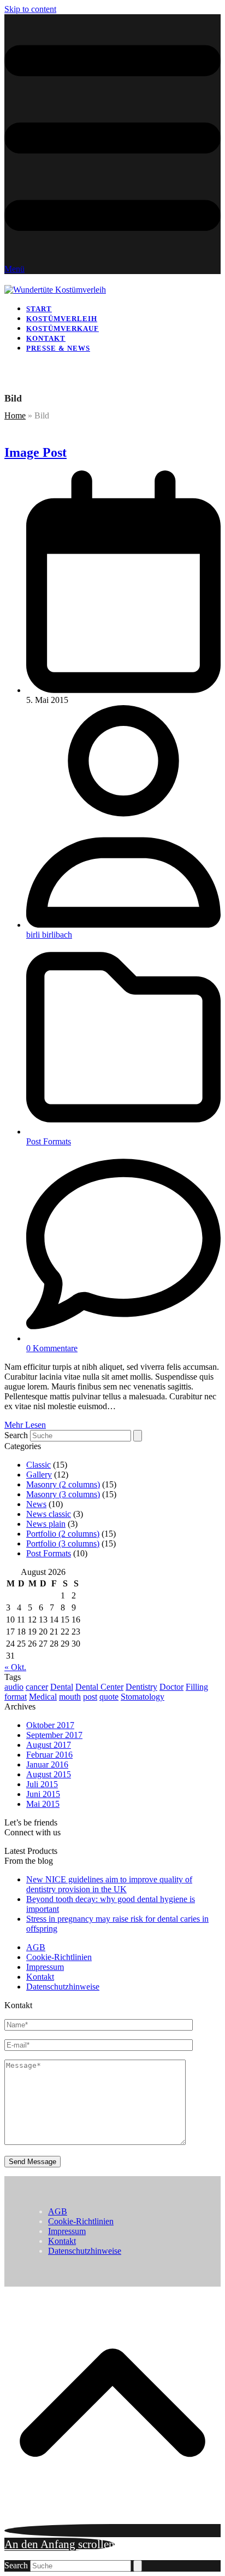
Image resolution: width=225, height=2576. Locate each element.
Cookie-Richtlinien (59, 1957)
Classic (39, 1465)
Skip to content (30, 9)
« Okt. (15, 1667)
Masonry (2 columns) (63, 1484)
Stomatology (143, 1697)
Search (16, 1435)
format (16, 1697)
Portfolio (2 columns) (63, 1534)
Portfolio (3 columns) (63, 1543)
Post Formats (49, 1141)
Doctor (171, 1687)
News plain (46, 1524)
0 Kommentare (52, 1348)
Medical (43, 1697)
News (36, 1504)
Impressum (45, 1967)
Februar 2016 (49, 1755)
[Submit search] (138, 1436)
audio (14, 1687)
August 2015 (49, 1774)
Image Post (35, 452)
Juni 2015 (43, 1794)
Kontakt (40, 1977)
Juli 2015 (42, 1784)
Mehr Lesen (25, 1425)
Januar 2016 (47, 1764)
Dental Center (99, 1687)
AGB (36, 1947)
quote (109, 1697)
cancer (37, 1687)
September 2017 (54, 1735)
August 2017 (49, 1745)
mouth (70, 1697)
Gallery (39, 1475)
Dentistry (141, 1687)
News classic (49, 1514)
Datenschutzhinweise (63, 1987)
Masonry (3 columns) (63, 1494)
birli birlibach (49, 935)
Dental (62, 1687)
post (90, 1697)
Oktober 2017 (50, 1725)
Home (15, 415)
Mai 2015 (43, 1804)
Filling (197, 1687)
